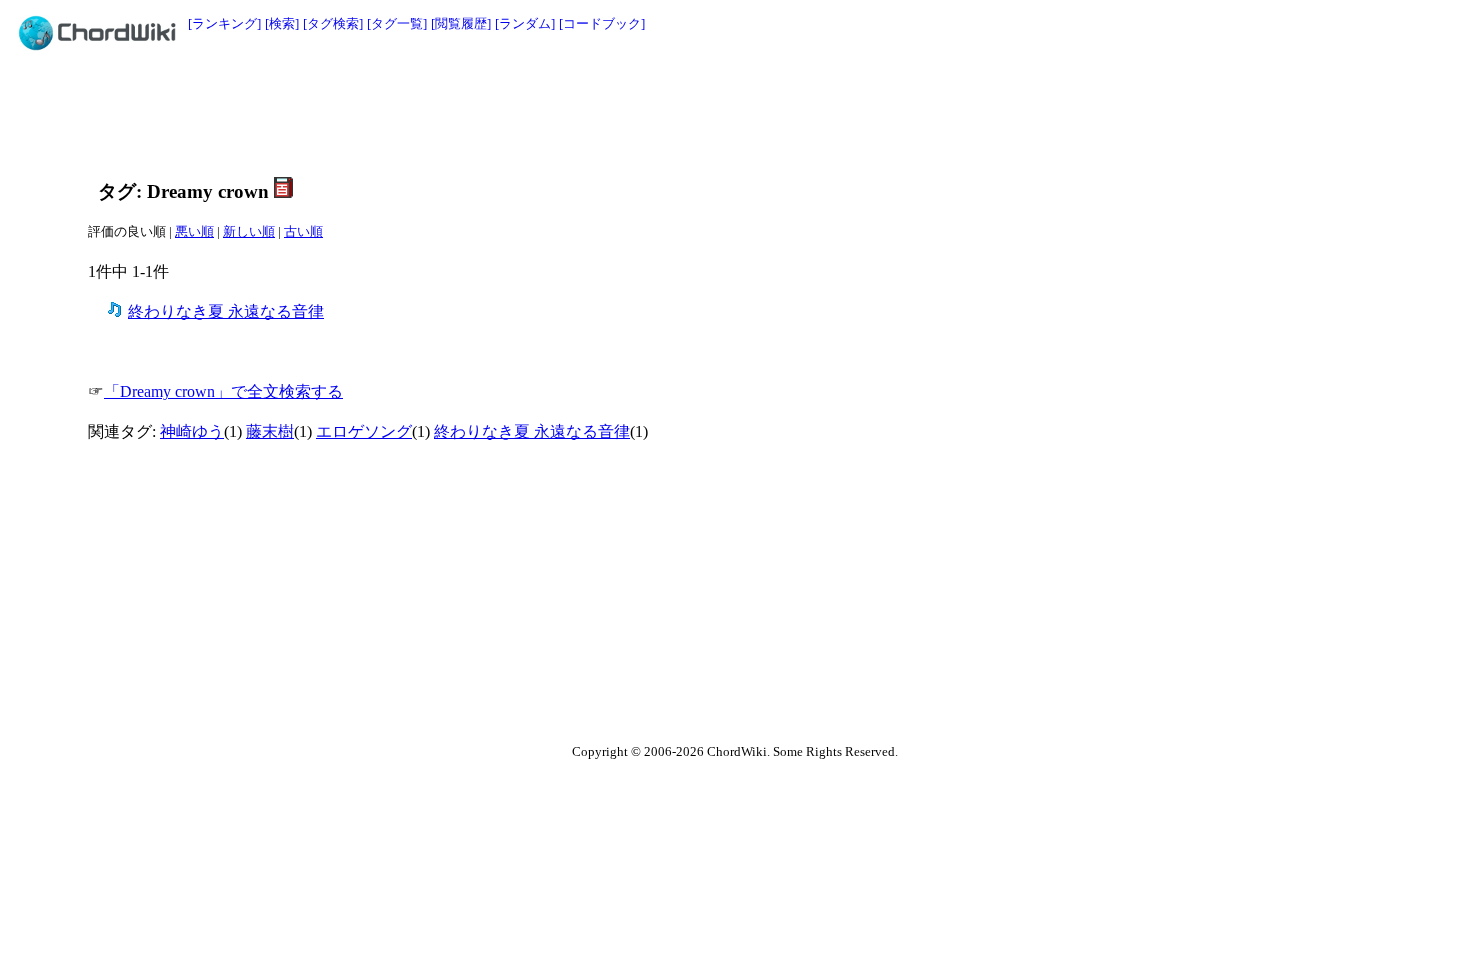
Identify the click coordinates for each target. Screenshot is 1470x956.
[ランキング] (224, 23)
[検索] (282, 23)
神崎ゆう (192, 431)
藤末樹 (270, 431)
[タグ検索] (333, 23)
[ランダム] (525, 23)
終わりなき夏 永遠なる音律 (226, 311)
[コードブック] (602, 23)
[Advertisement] (690, 112)
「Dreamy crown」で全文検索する (223, 391)
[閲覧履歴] (461, 23)
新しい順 (249, 231)
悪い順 (194, 231)
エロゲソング (364, 431)
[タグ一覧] (397, 23)
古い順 (303, 231)
